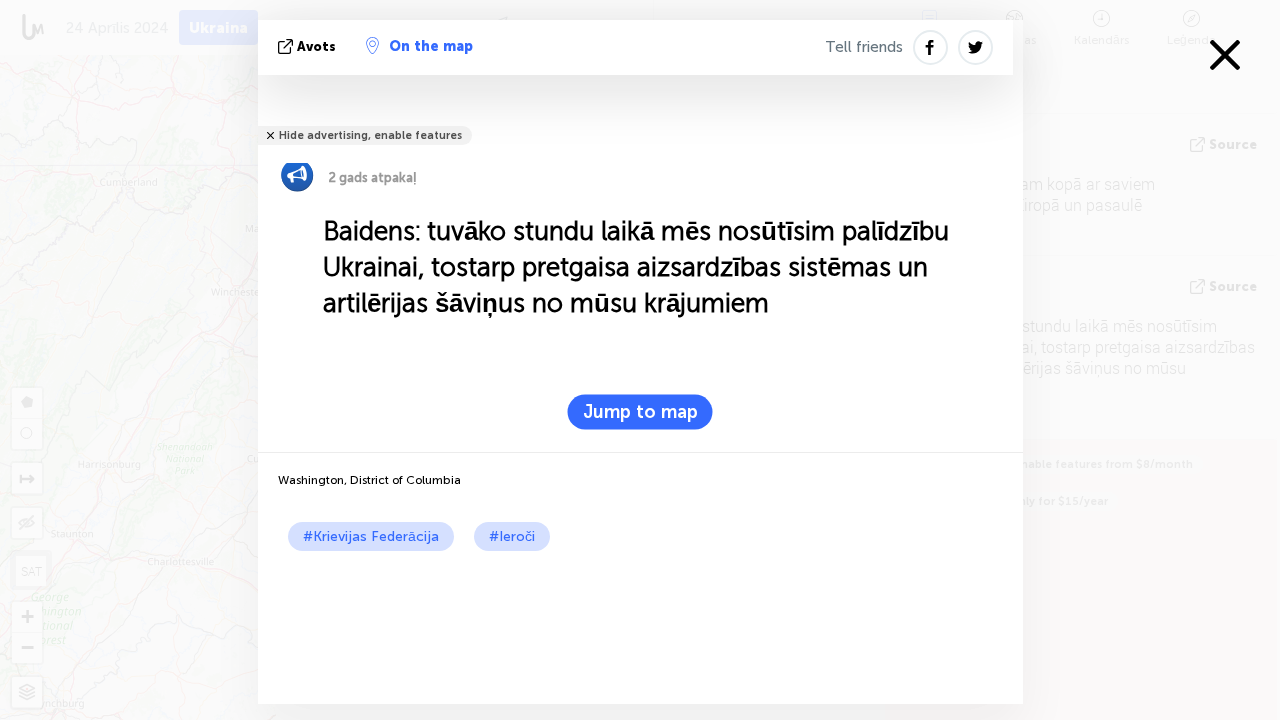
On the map (431, 46)
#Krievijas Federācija (371, 536)
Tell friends (864, 47)
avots (316, 46)
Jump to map (640, 412)
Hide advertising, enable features (370, 135)
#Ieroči (512, 536)
